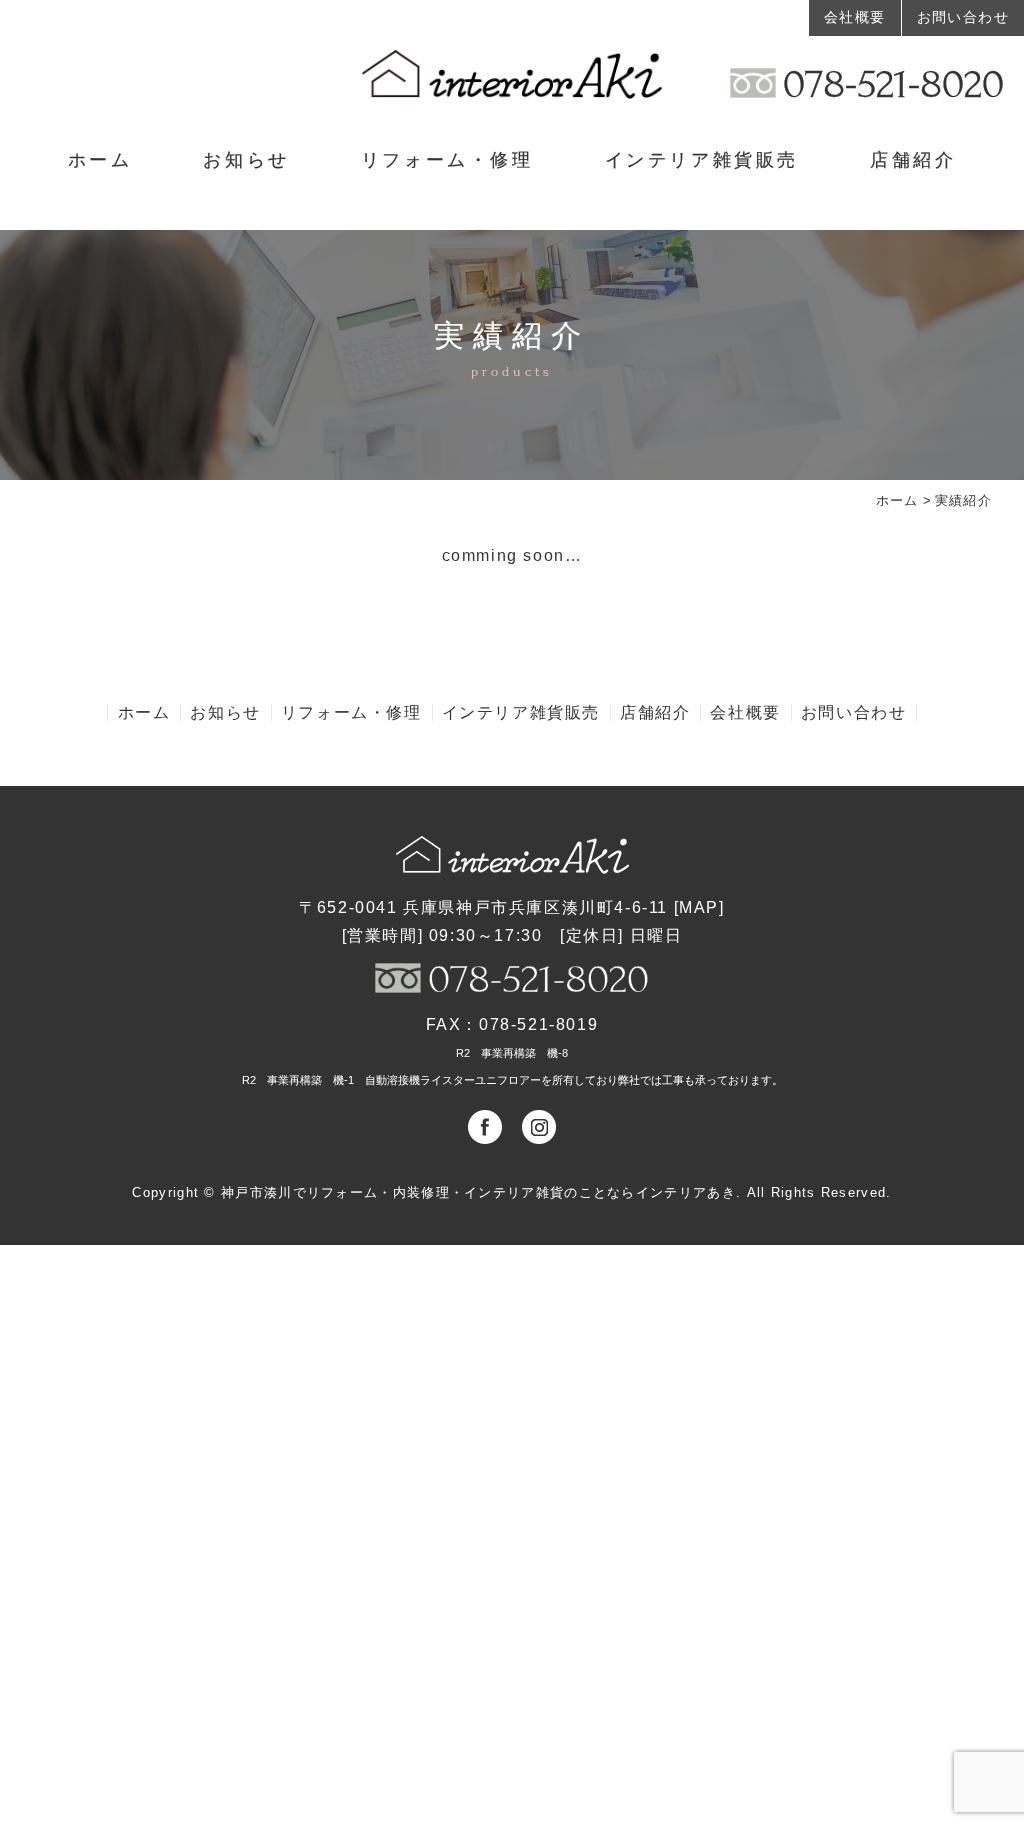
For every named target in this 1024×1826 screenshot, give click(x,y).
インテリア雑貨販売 (702, 160)
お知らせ (246, 160)
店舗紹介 (913, 160)
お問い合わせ (963, 17)
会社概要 (855, 17)
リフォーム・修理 (447, 160)
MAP (699, 907)
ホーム (100, 160)
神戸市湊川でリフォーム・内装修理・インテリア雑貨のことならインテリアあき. (481, 1192)
